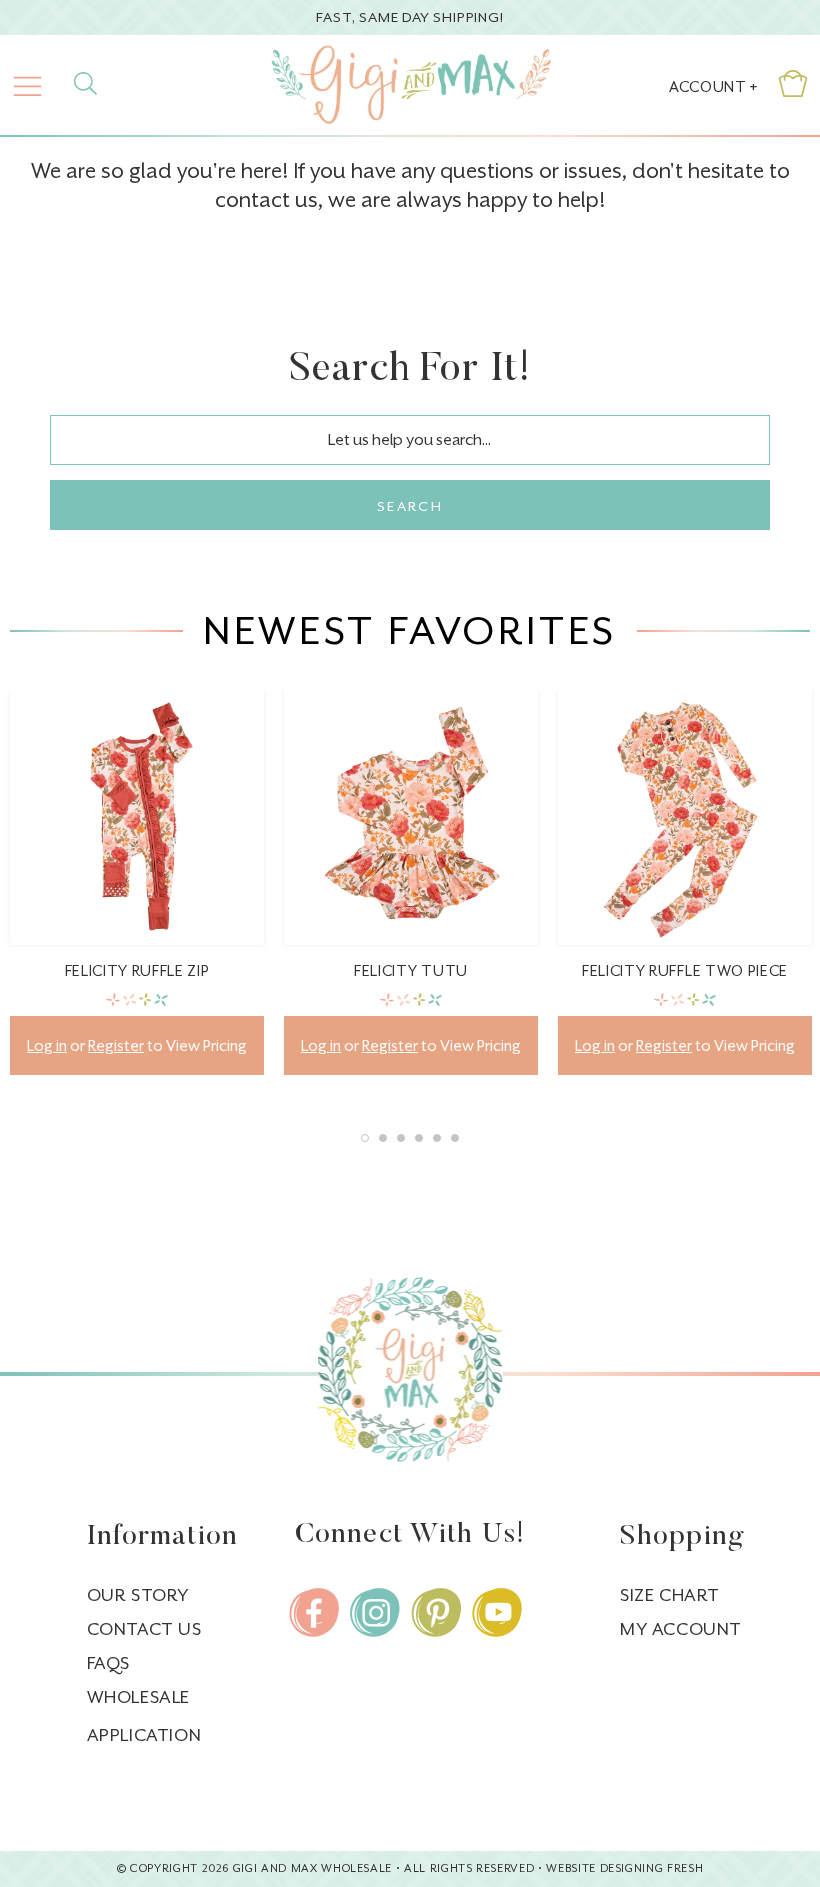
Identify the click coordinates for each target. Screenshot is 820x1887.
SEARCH (410, 506)
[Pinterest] (436, 1612)
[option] (137, 898)
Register (116, 1045)
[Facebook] (314, 1612)
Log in (47, 1045)
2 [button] (383, 1138)
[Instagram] (375, 1612)
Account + (713, 86)
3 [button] (401, 1138)
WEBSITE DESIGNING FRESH (624, 1868)
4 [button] (419, 1138)
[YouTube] (497, 1612)
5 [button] (437, 1138)
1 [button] (365, 1138)
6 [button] (455, 1138)
